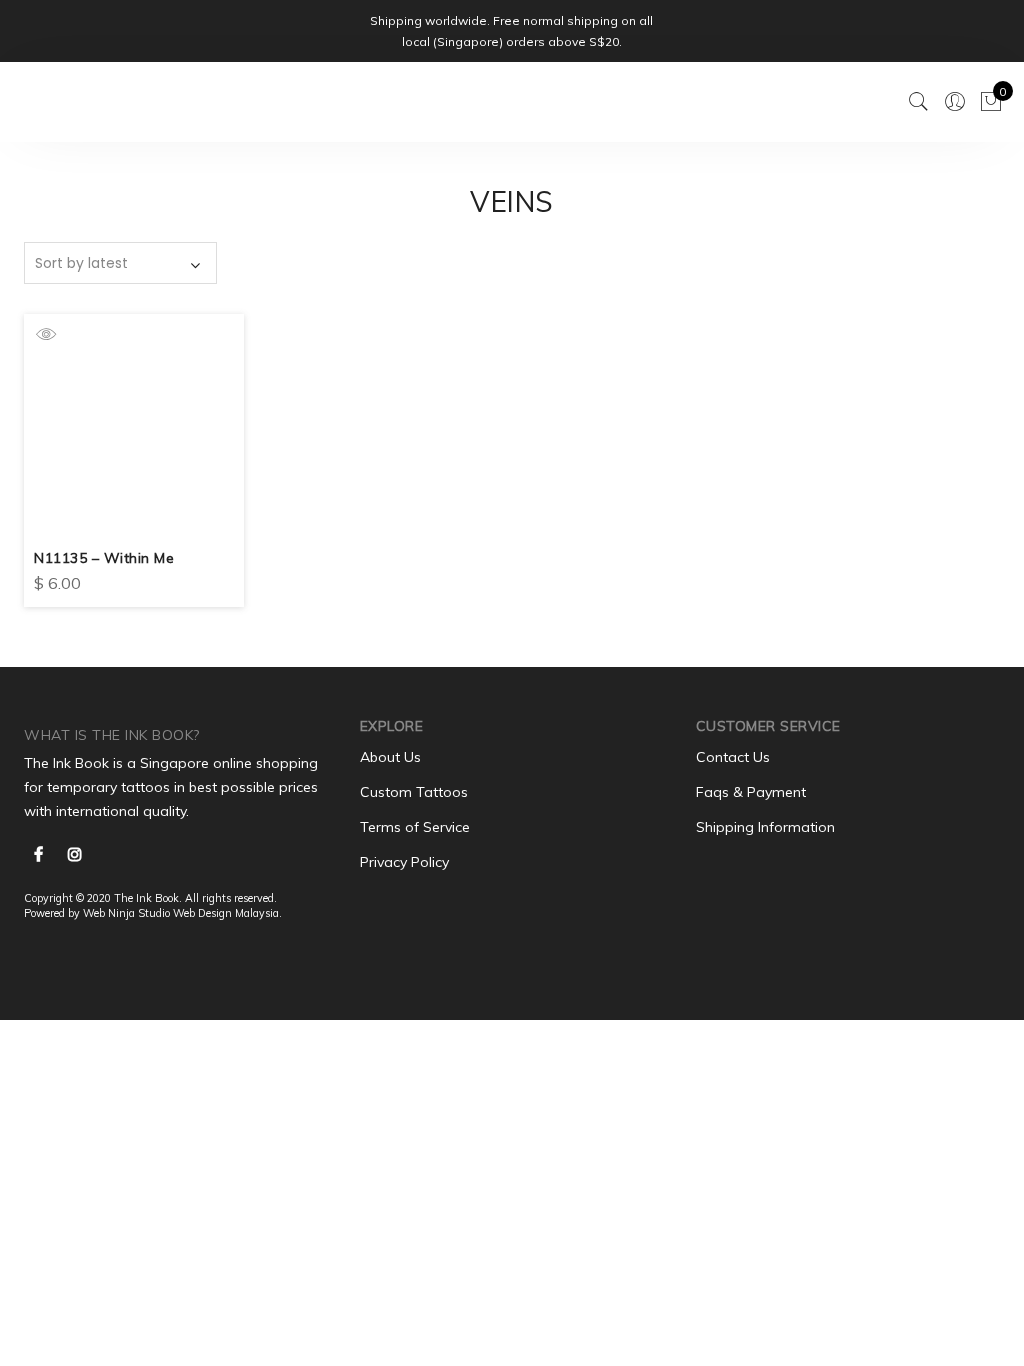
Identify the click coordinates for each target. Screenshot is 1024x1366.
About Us (390, 757)
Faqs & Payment (751, 792)
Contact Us (733, 757)
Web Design (202, 913)
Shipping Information (765, 827)
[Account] (955, 102)
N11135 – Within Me (104, 558)
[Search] (919, 102)
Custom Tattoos (414, 792)
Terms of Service (415, 827)
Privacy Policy (404, 862)
